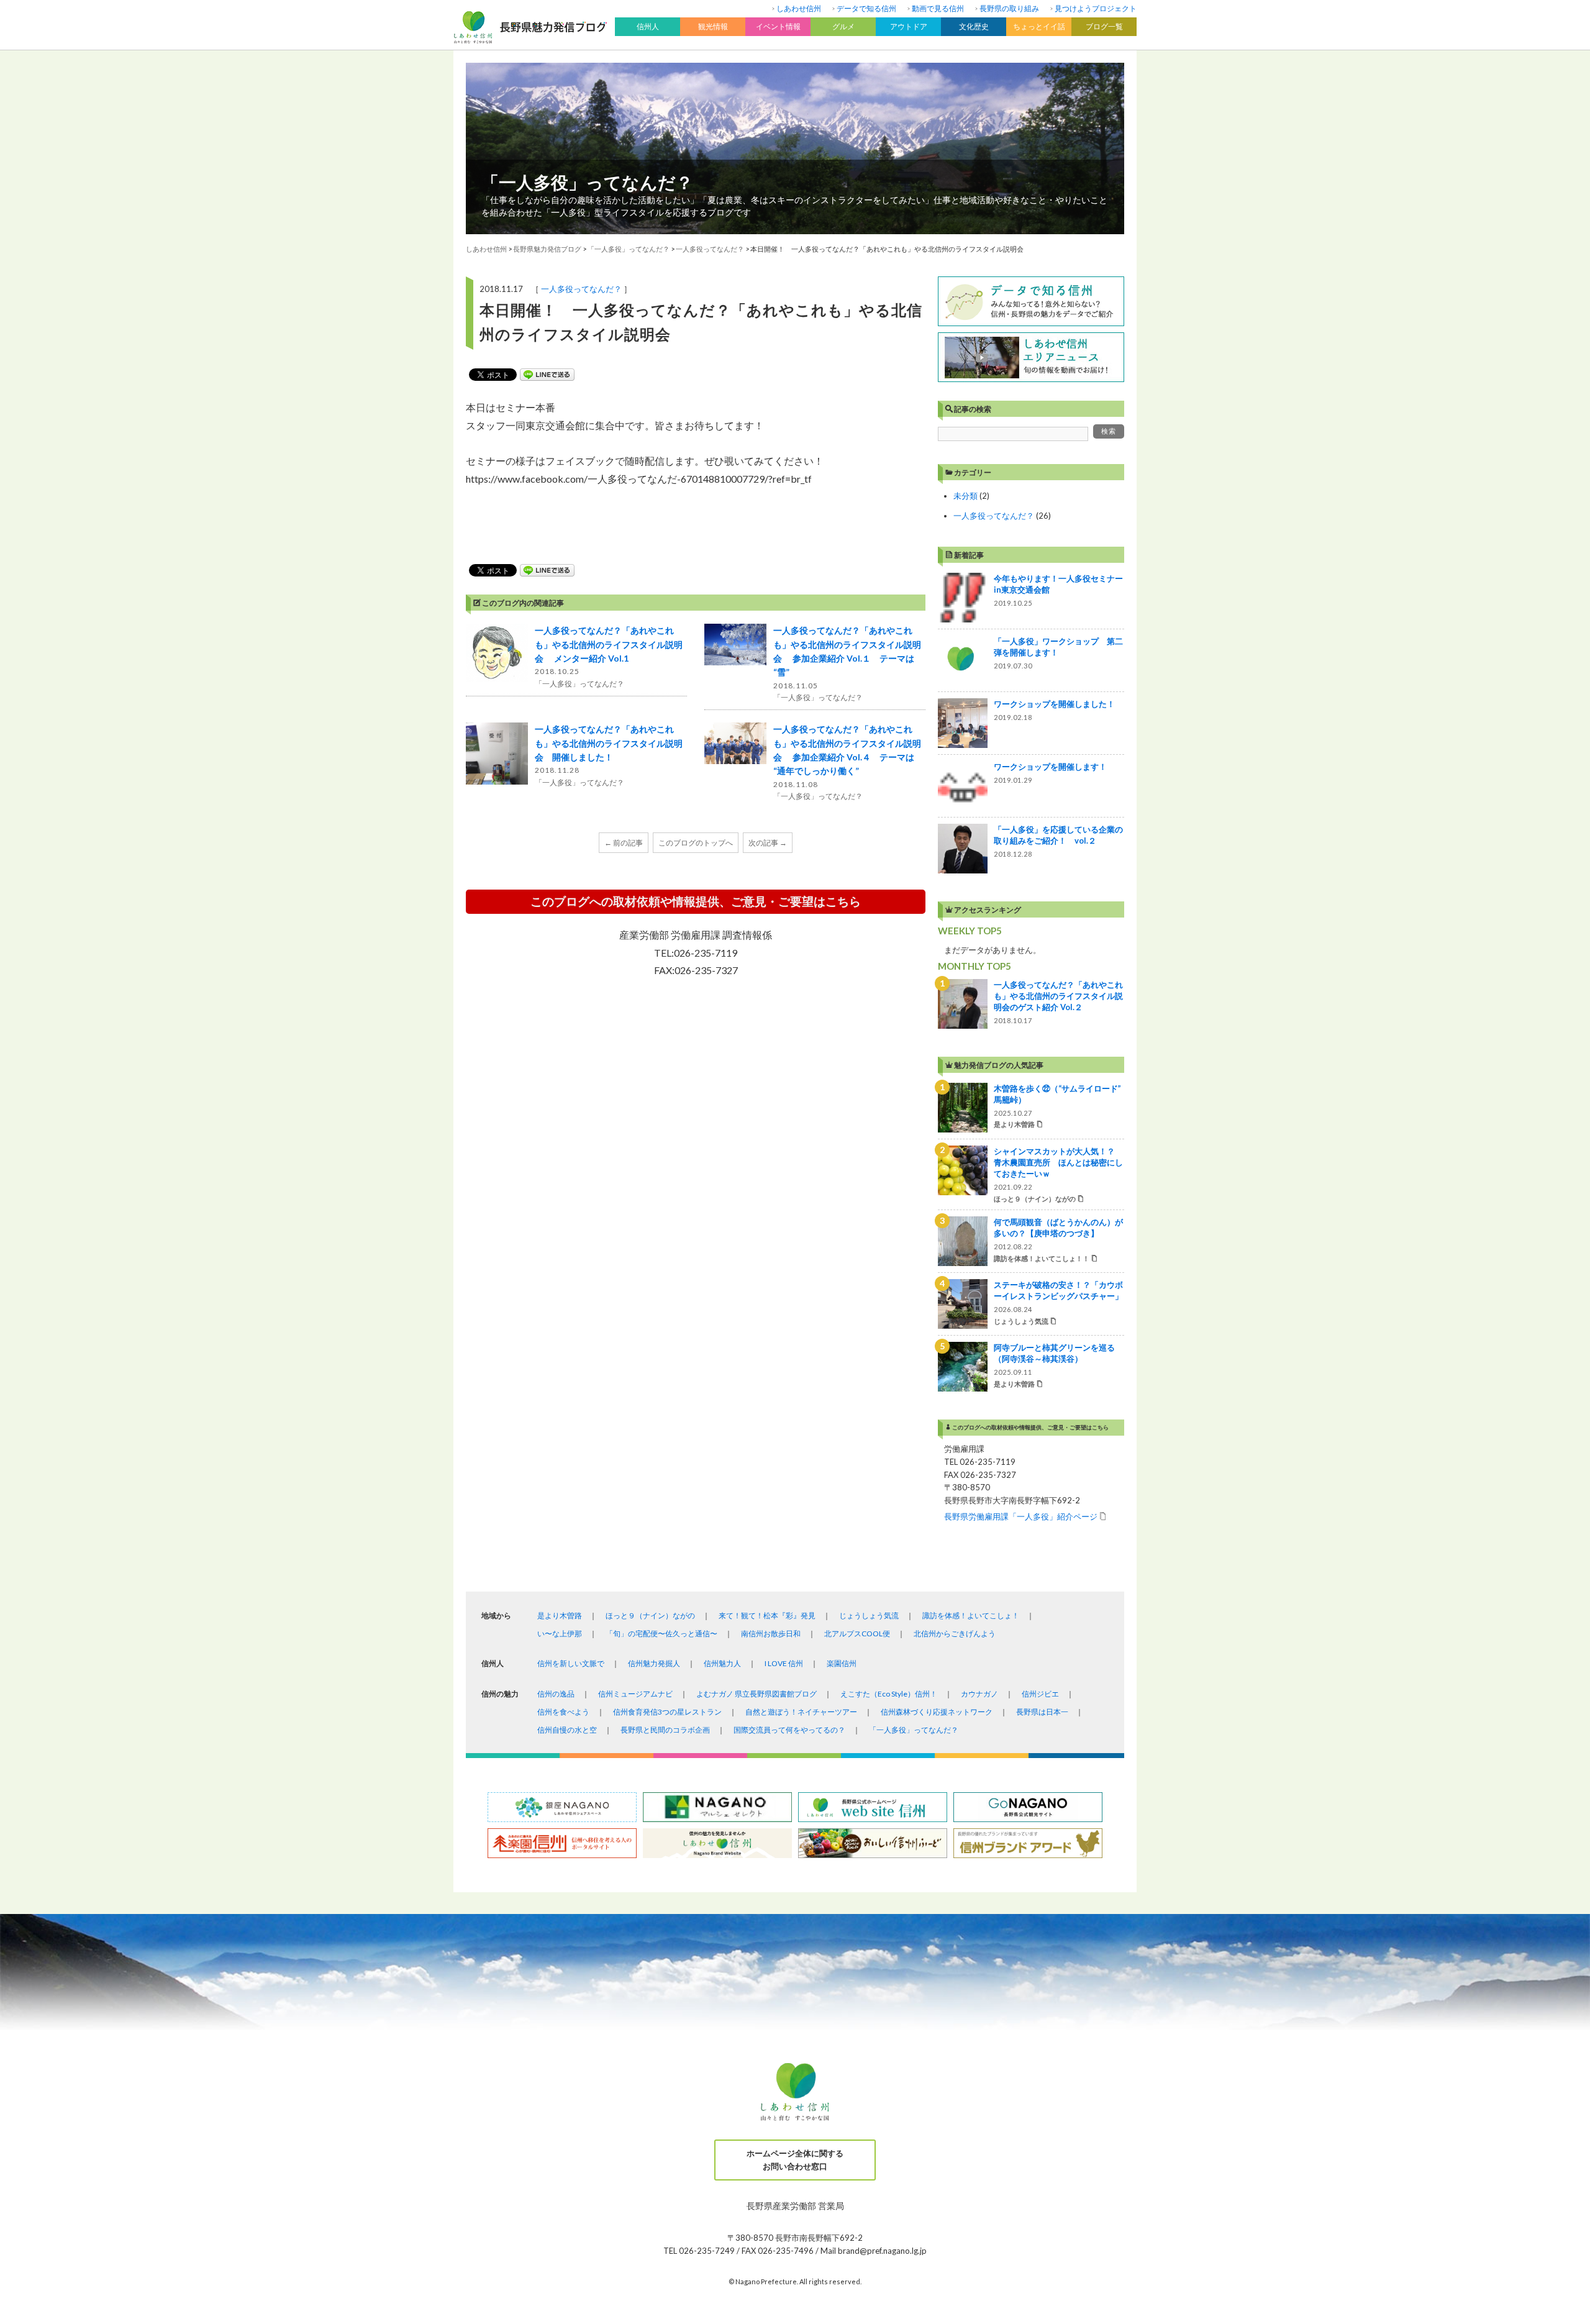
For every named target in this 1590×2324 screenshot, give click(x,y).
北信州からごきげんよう (955, 1634)
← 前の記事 (624, 843)
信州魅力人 (722, 1663)
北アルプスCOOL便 (857, 1634)
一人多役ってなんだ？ (581, 289)
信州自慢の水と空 (567, 1730)
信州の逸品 (556, 1694)
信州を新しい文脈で (571, 1663)
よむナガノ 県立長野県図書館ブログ (756, 1694)
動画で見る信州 (938, 8)
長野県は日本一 (1042, 1712)
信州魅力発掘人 (654, 1663)
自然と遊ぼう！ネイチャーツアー (801, 1712)
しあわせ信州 (799, 8)
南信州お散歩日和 (771, 1634)
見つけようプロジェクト (1096, 8)
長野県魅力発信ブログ (547, 249)
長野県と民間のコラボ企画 (665, 1730)
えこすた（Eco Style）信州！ (889, 1694)
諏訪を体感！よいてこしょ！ (971, 1615)
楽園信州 (842, 1663)
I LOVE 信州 (784, 1663)
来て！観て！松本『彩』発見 (767, 1615)
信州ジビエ (1040, 1694)
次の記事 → (768, 843)
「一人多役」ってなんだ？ (587, 182)
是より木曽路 (560, 1615)
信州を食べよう (563, 1712)
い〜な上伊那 (560, 1634)
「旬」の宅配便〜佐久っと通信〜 (661, 1634)
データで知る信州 (866, 8)
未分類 (965, 496)
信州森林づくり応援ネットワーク (937, 1712)
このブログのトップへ (696, 843)
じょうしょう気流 (869, 1615)
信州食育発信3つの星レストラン (667, 1712)
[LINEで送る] (547, 375)
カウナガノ (979, 1694)
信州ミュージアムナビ (635, 1694)
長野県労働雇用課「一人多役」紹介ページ (1021, 1516)
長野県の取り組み (1009, 8)
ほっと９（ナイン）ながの (650, 1615)
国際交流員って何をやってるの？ (789, 1730)
